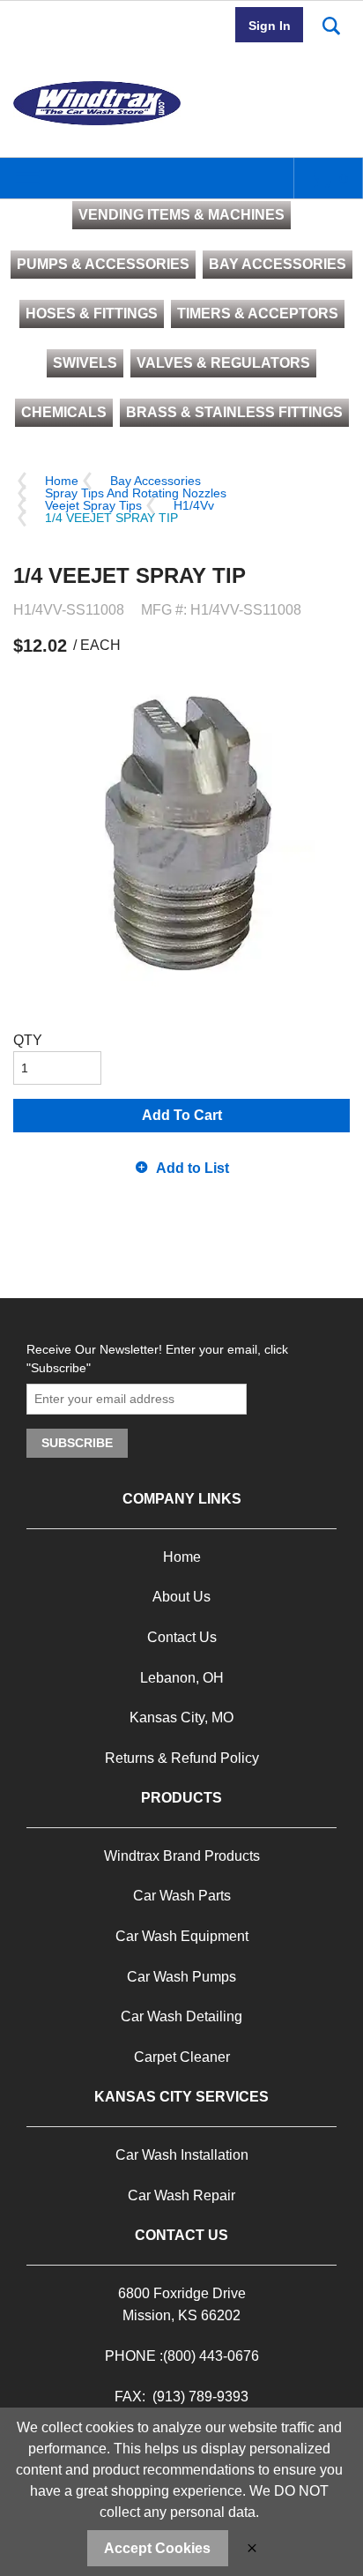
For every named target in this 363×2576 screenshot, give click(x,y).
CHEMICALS (64, 412)
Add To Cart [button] (182, 1115)
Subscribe (77, 1443)
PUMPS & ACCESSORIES (103, 264)
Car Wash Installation (182, 2155)
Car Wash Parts (182, 1896)
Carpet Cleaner (182, 2057)
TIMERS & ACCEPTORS (258, 314)
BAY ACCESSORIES (278, 264)
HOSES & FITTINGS (92, 314)
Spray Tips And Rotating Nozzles (136, 493)
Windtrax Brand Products (182, 1856)
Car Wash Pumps (181, 1977)
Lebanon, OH (182, 1678)
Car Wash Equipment (182, 1936)
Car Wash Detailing (181, 2016)
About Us (181, 1597)
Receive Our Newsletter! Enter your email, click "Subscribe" (157, 1359)
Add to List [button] (193, 1168)
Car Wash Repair (181, 2195)
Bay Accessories (156, 481)
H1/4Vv (194, 505)
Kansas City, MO (181, 1717)
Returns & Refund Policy (182, 1758)
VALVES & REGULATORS (223, 363)
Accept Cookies (157, 2548)
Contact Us (182, 1637)
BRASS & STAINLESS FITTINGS (234, 412)
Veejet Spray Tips (93, 505)
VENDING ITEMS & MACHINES (181, 215)
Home (62, 481)
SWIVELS (85, 363)
